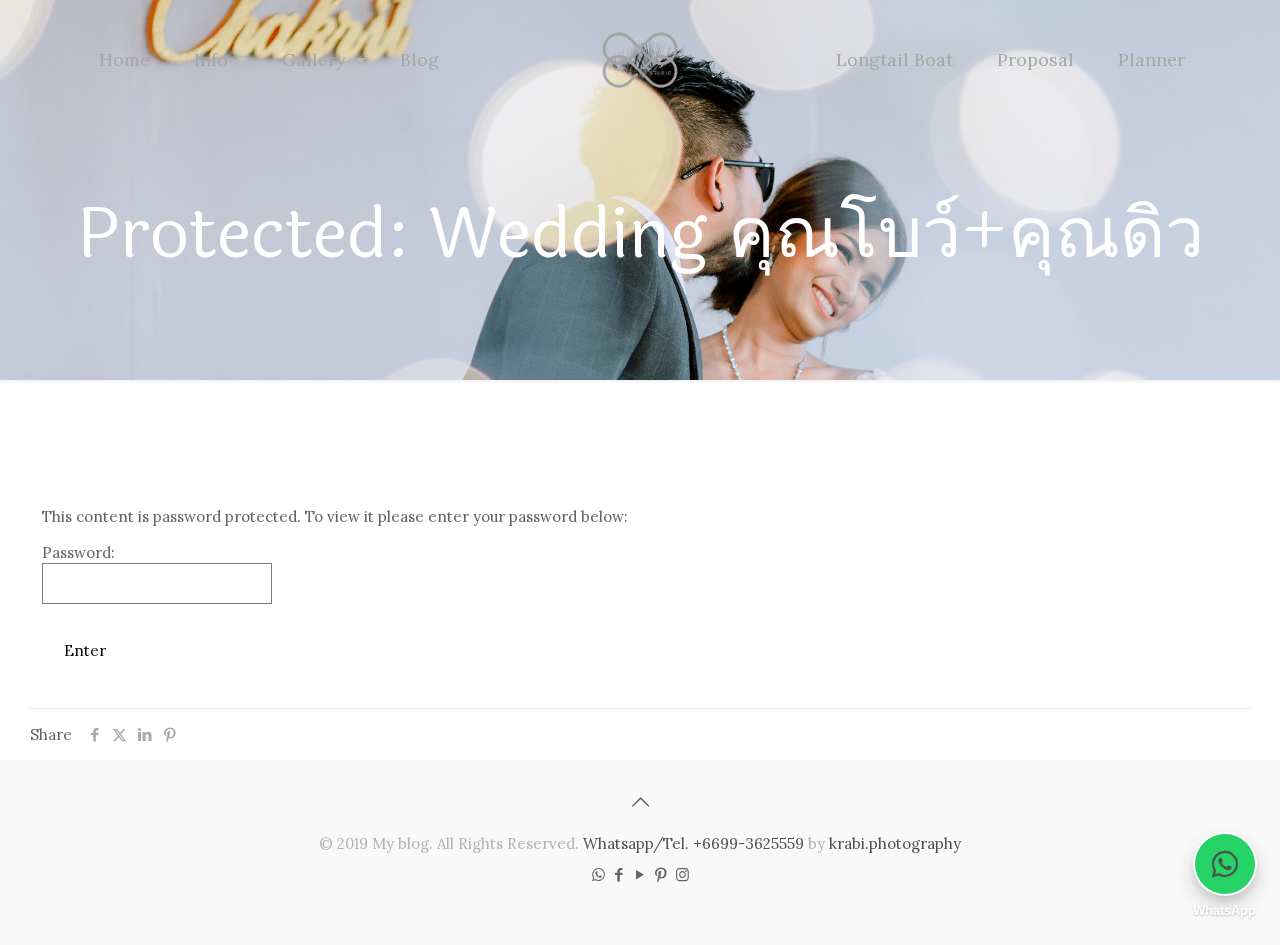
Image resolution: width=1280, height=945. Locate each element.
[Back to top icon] (640, 802)
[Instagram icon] (682, 874)
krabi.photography (895, 843)
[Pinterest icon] (661, 874)
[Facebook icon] (619, 874)
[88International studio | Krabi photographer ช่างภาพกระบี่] (640, 60)
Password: (78, 552)
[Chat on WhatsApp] (1225, 864)
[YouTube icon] (640, 874)
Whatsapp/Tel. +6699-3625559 (693, 843)
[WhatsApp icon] (598, 874)
